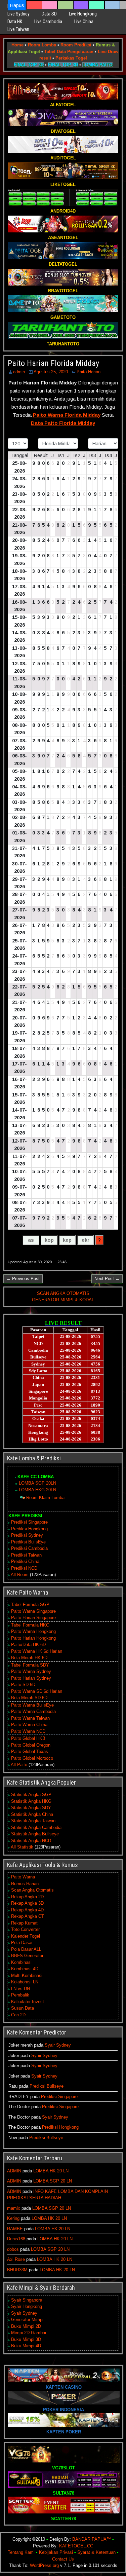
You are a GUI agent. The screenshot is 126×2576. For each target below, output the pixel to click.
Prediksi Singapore (29, 1522)
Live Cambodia (48, 22)
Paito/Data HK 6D (28, 1645)
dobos (13, 2249)
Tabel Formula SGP (30, 1604)
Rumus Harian (25, 1884)
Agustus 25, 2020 (51, 372)
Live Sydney (18, 14)
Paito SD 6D (23, 1685)
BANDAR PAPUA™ (92, 2539)
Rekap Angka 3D (27, 1903)
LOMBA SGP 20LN (37, 1483)
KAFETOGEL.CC (76, 2546)
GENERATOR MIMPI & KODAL (63, 1300)
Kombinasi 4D (25, 1969)
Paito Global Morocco (32, 1758)
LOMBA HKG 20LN (37, 1490)
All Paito (19, 1765)
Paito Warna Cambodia (33, 1711)
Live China (84, 22)
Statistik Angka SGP (31, 1795)
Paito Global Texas (30, 1751)
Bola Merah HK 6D (29, 1658)
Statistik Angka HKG (31, 1801)
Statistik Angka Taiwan (33, 1821)
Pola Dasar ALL (26, 1949)
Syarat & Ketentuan (96, 2552)
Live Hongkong (83, 14)
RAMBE (15, 2229)
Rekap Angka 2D (27, 1897)
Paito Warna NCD (28, 1731)
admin (19, 372)
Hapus (17, 5)
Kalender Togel (26, 1936)
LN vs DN (20, 1989)
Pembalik (20, 1995)
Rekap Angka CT (28, 1916)
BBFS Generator (27, 1956)
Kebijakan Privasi (56, 2552)
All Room (20, 1575)
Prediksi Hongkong (29, 1529)
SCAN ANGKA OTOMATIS (63, 1293)
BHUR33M (17, 2270)
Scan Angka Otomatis (32, 1890)
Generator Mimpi (27, 2320)
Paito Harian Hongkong (33, 1638)
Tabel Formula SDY (30, 1665)
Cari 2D (18, 2015)
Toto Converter (25, 1929)
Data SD (49, 14)
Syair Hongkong (27, 2306)
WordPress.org (44, 2565)
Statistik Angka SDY (31, 1808)
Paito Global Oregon (31, 1745)
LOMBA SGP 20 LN (53, 2181)
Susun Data (23, 2008)
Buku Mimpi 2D (26, 2326)
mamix (14, 2208)
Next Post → (107, 1279)
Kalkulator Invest (28, 2002)
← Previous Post (23, 1279)
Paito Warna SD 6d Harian (37, 1691)
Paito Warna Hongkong (33, 1631)
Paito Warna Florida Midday (67, 415)
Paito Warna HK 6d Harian (37, 1651)
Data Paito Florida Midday (63, 423)
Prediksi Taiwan (26, 1555)
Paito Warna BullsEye (32, 1705)
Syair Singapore (27, 2300)
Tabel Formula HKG (30, 1625)
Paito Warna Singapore (33, 1611)
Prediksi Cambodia (29, 1548)
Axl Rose (16, 2259)
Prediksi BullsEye (28, 1542)
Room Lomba (42, 45)
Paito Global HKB (28, 1738)
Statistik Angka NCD (31, 1841)
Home (17, 45)
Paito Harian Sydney (31, 1678)
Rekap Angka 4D (27, 1910)
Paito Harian (89, 372)
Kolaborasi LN (25, 1982)
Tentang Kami (21, 2552)
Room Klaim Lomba (45, 1498)
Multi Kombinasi (27, 1975)
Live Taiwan (18, 29)
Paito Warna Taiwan (30, 1718)
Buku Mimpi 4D (26, 2346)
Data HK (15, 22)
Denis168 (16, 2239)
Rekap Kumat (24, 1923)
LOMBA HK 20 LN (51, 2171)
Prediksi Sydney (27, 1535)
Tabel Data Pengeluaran (69, 52)
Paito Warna (23, 1877)
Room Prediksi (76, 45)
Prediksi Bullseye (47, 2086)
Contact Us (63, 2559)
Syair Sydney (58, 2045)
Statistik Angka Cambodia (36, 1827)
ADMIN (14, 2171)
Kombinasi (21, 1962)
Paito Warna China (29, 1725)
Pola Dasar (22, 1943)
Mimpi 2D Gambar (29, 2333)
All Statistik (22, 1847)
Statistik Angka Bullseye (35, 1834)
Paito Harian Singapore (33, 1618)
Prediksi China (25, 1561)
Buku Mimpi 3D (26, 2339)
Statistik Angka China (32, 1814)
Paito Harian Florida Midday (53, 363)
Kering (13, 2218)
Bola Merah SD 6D (29, 1698)
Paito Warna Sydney (31, 1671)
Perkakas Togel (71, 58)
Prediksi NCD (24, 1568)
